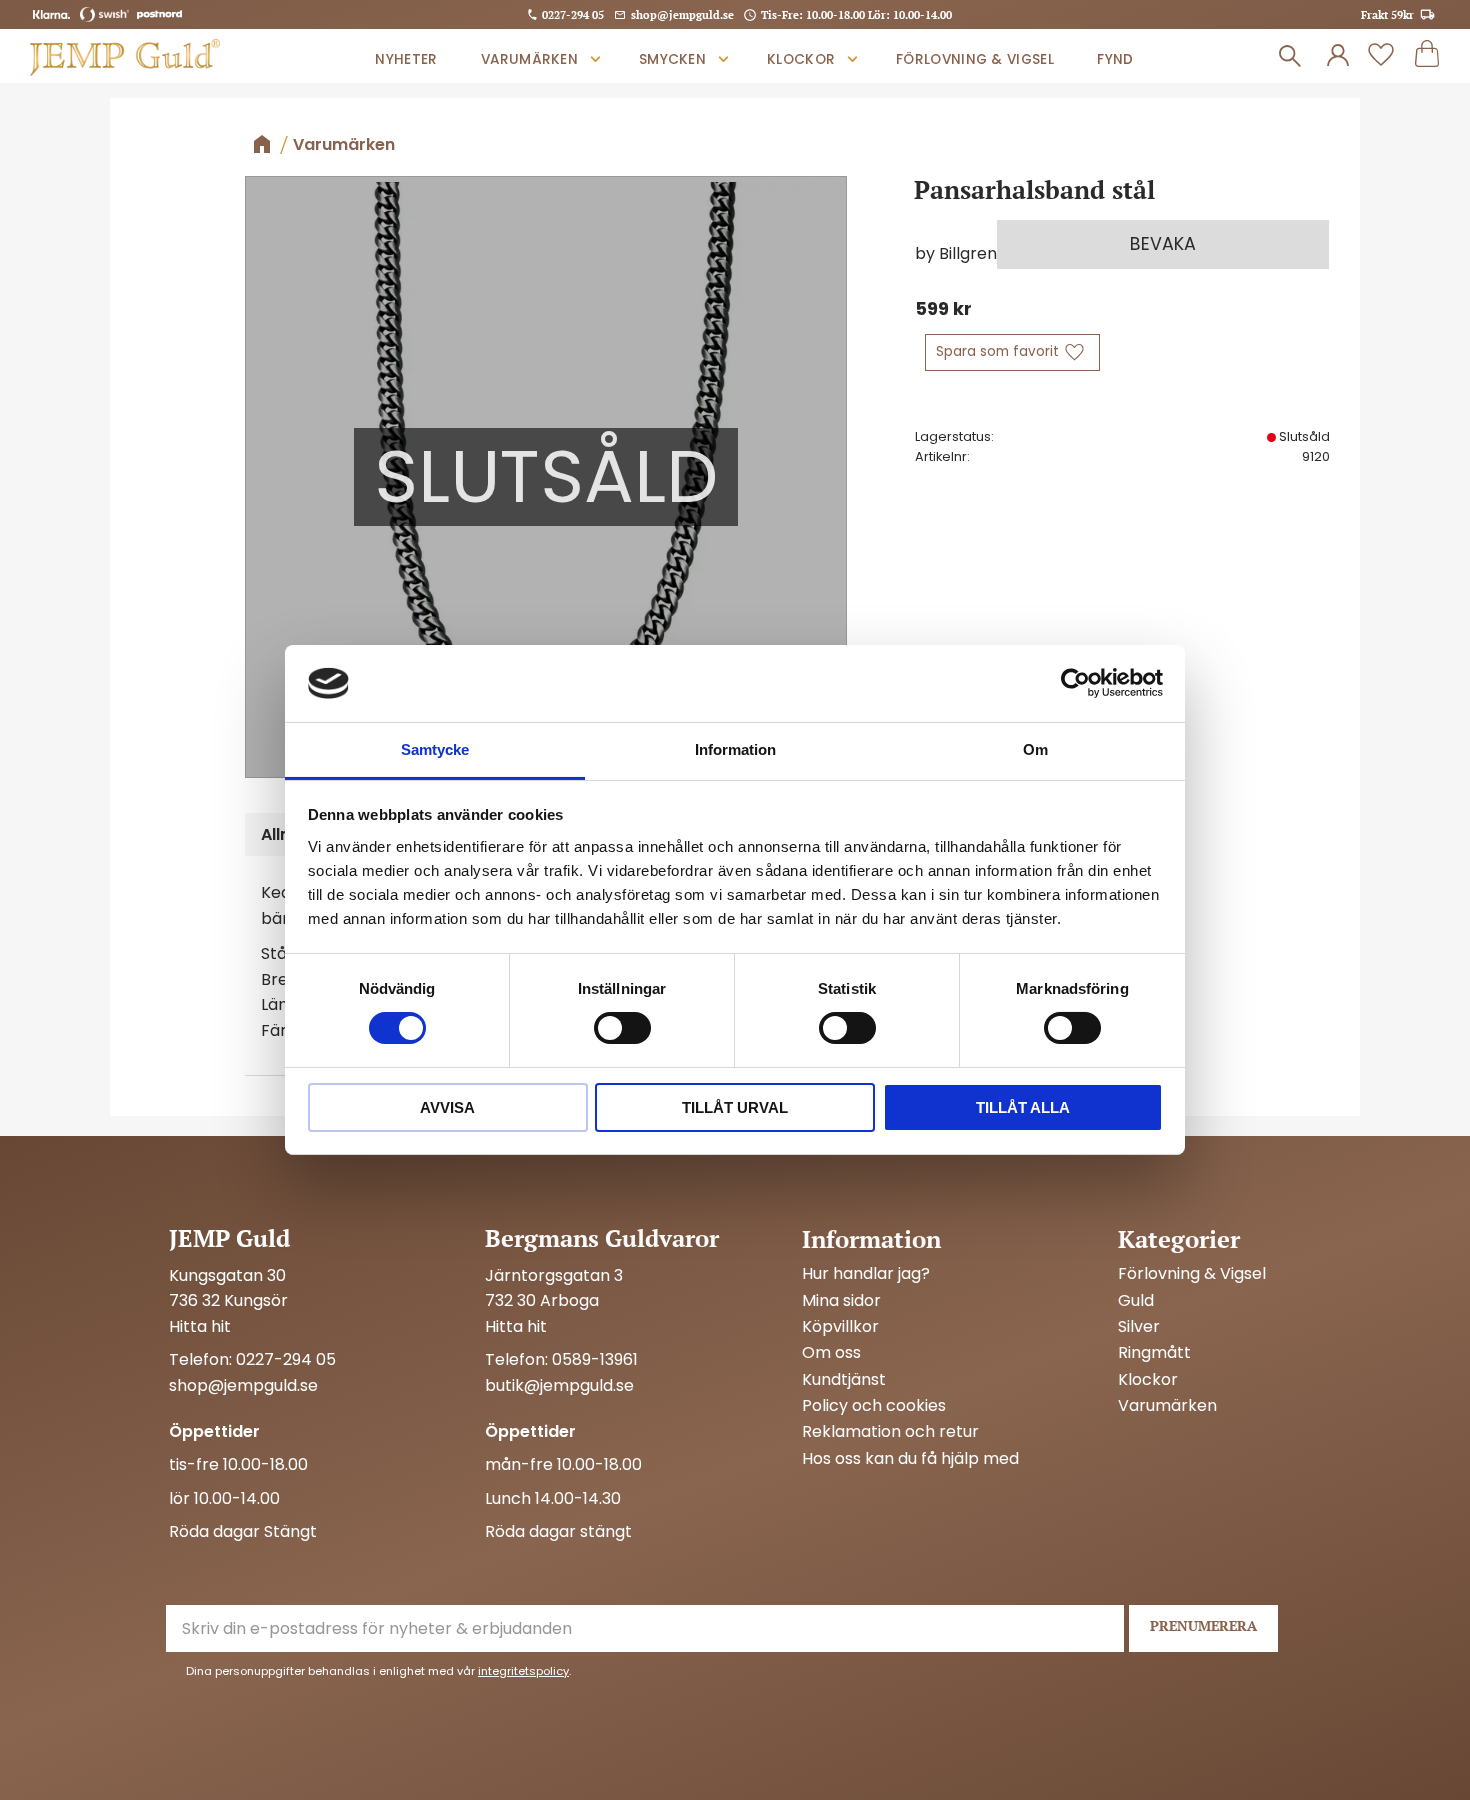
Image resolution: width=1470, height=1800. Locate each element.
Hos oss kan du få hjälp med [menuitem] (910, 1459)
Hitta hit (200, 1326)
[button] (1381, 56)
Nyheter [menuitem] (406, 59)
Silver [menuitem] (1139, 1327)
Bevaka (1163, 244)
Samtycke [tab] (435, 749)
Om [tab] (1035, 749)
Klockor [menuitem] (801, 59)
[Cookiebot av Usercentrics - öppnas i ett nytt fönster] (1075, 683)
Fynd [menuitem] (1115, 59)
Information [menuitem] (871, 1239)
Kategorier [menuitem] (1179, 1239)
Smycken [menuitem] (672, 59)
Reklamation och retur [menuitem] (890, 1432)
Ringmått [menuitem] (1154, 1353)
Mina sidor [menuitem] (841, 1301)
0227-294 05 (573, 14)
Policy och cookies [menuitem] (874, 1406)
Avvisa (447, 1107)
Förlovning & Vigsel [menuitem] (975, 59)
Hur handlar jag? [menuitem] (866, 1274)
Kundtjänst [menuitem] (844, 1380)
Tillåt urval (735, 1107)
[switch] (622, 1028)
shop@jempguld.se (682, 14)
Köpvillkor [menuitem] (840, 1327)
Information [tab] (735, 749)
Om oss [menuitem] (831, 1353)
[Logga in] (1338, 56)
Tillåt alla (1023, 1107)
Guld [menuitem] (1136, 1301)
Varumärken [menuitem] (529, 59)
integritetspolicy (523, 1671)
